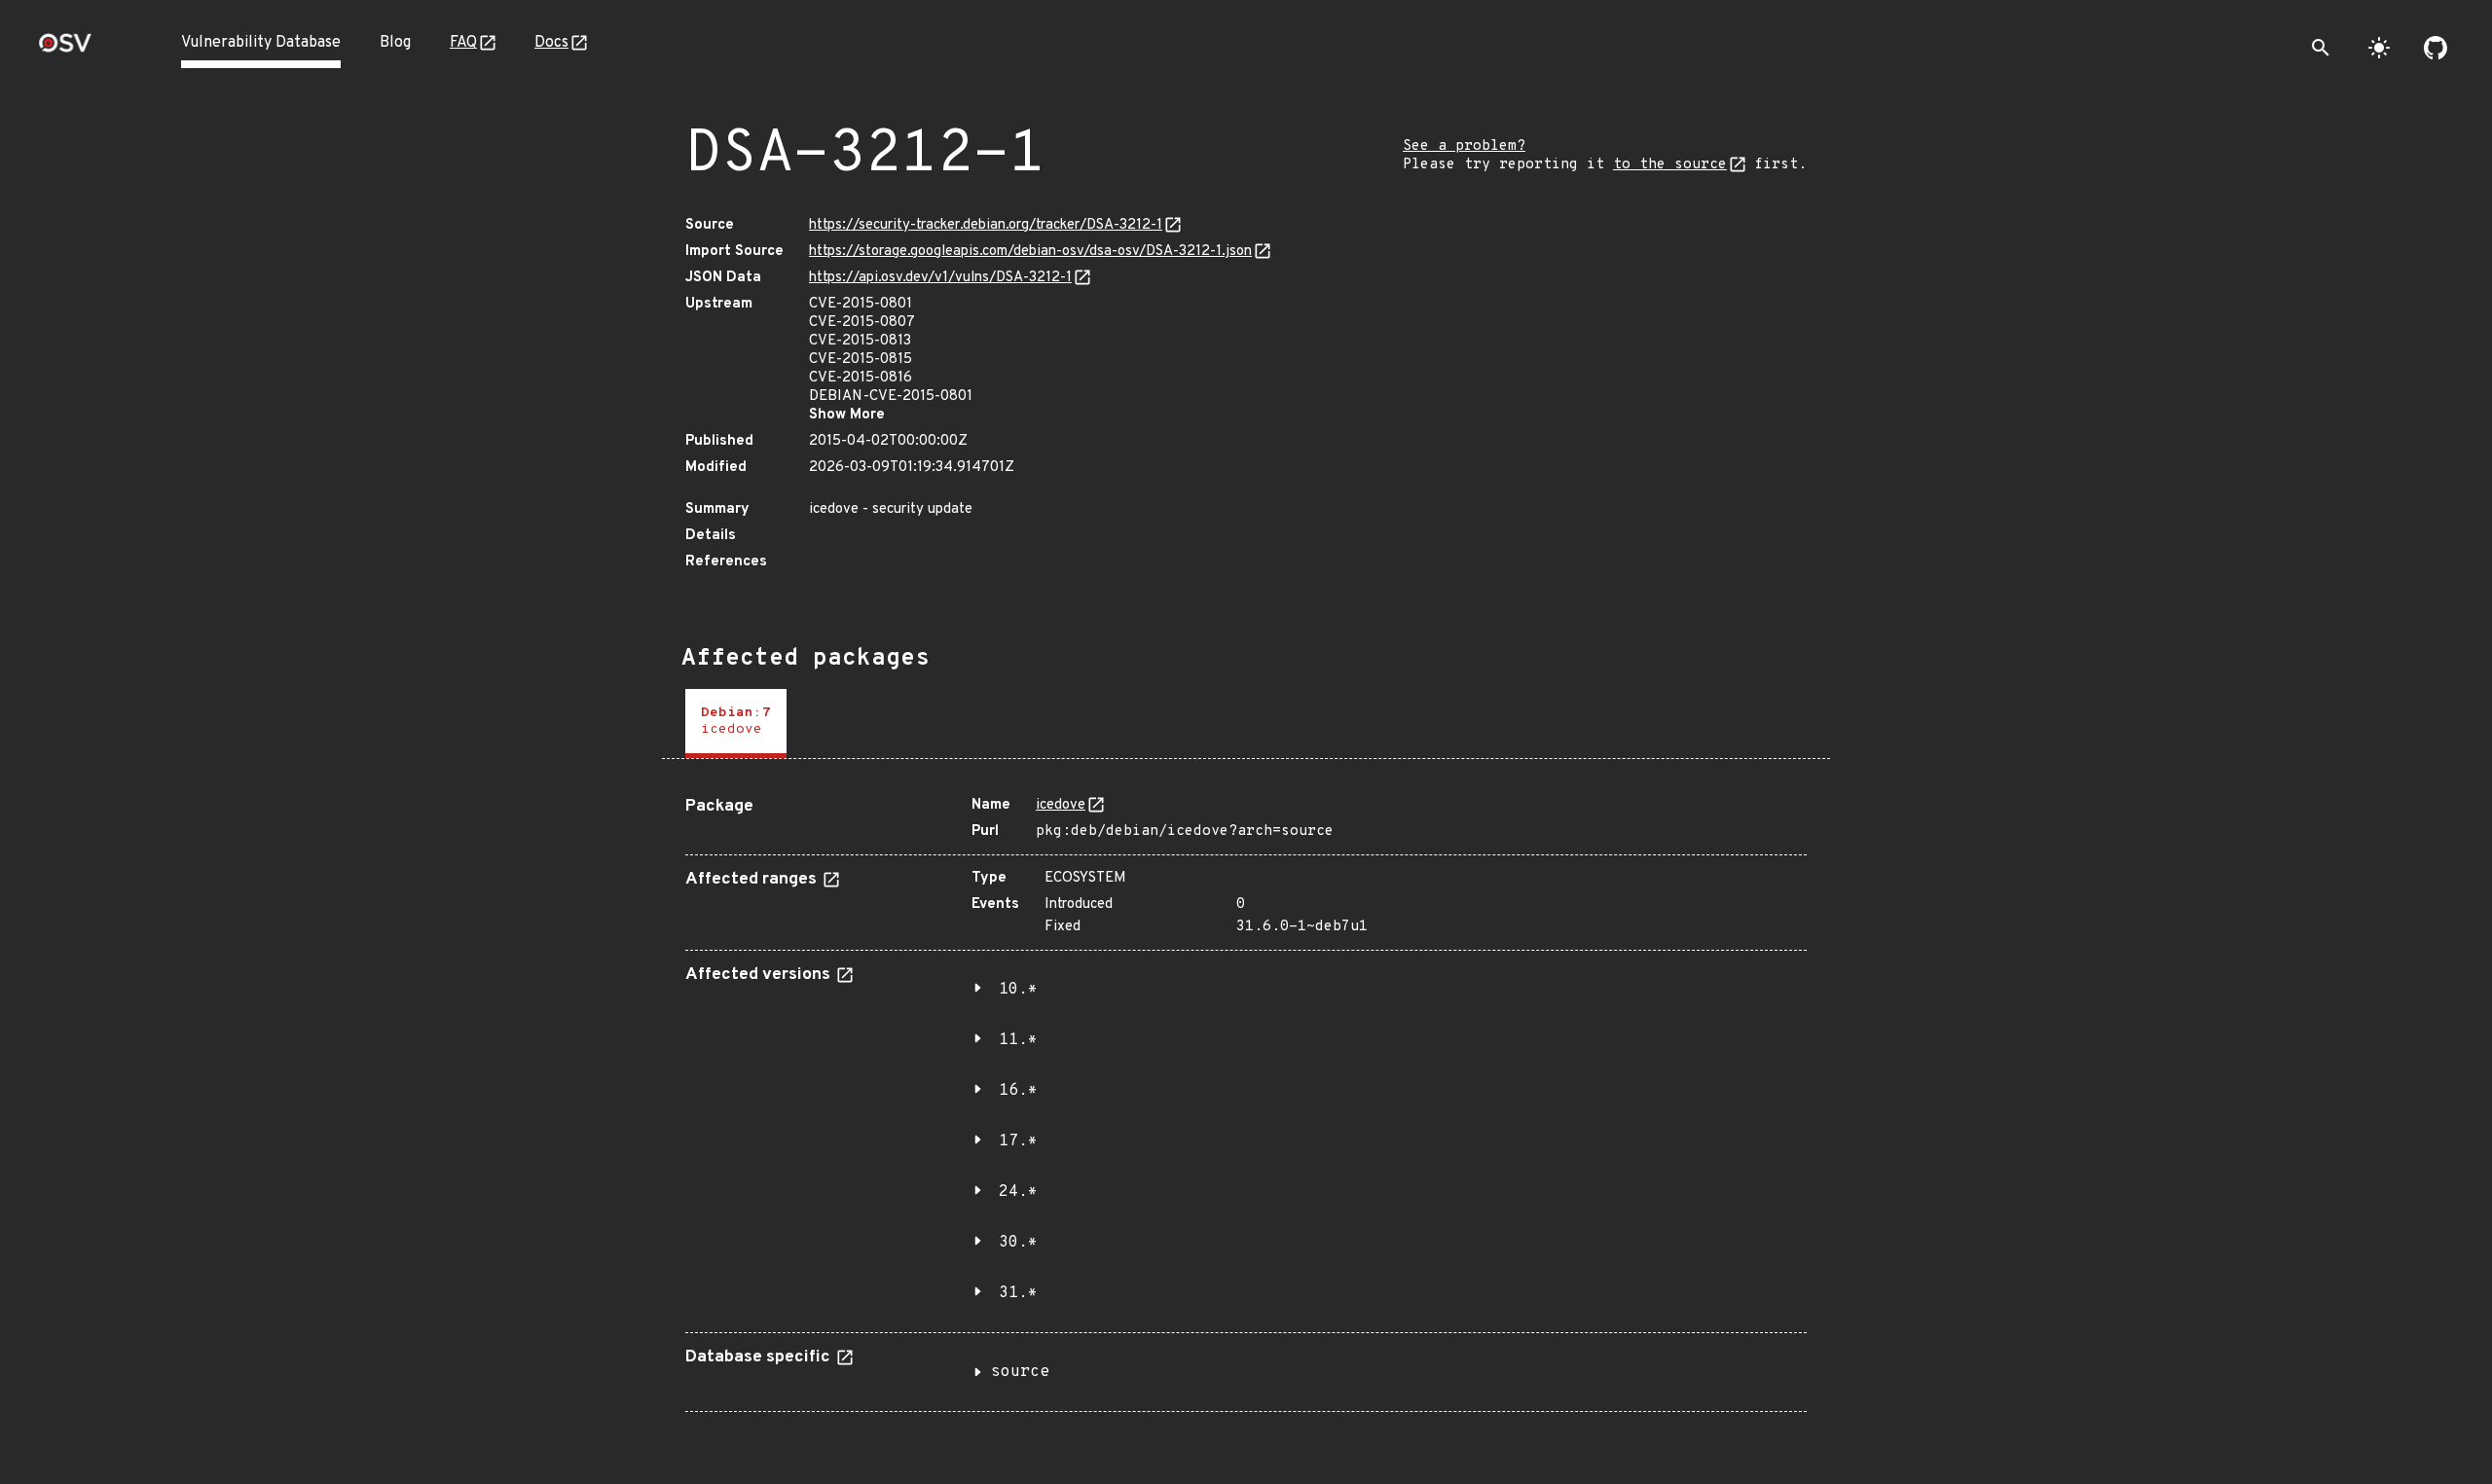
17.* (1018, 1141)
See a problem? (1464, 146)
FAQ (463, 43)
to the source (1670, 165)
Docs (551, 43)
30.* (1018, 1243)
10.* (1018, 990)
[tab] (736, 724)
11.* (1018, 1040)
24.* (1018, 1192)
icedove (1061, 805)
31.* (1018, 1293)
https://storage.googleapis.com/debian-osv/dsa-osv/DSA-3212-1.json (1030, 252)
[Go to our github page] (2436, 48)
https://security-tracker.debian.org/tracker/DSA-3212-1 (986, 225)
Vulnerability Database (261, 43)
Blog (395, 43)
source (1020, 1372)
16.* (1018, 1091)
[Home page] (65, 49)
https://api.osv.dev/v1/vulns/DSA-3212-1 (940, 278)
